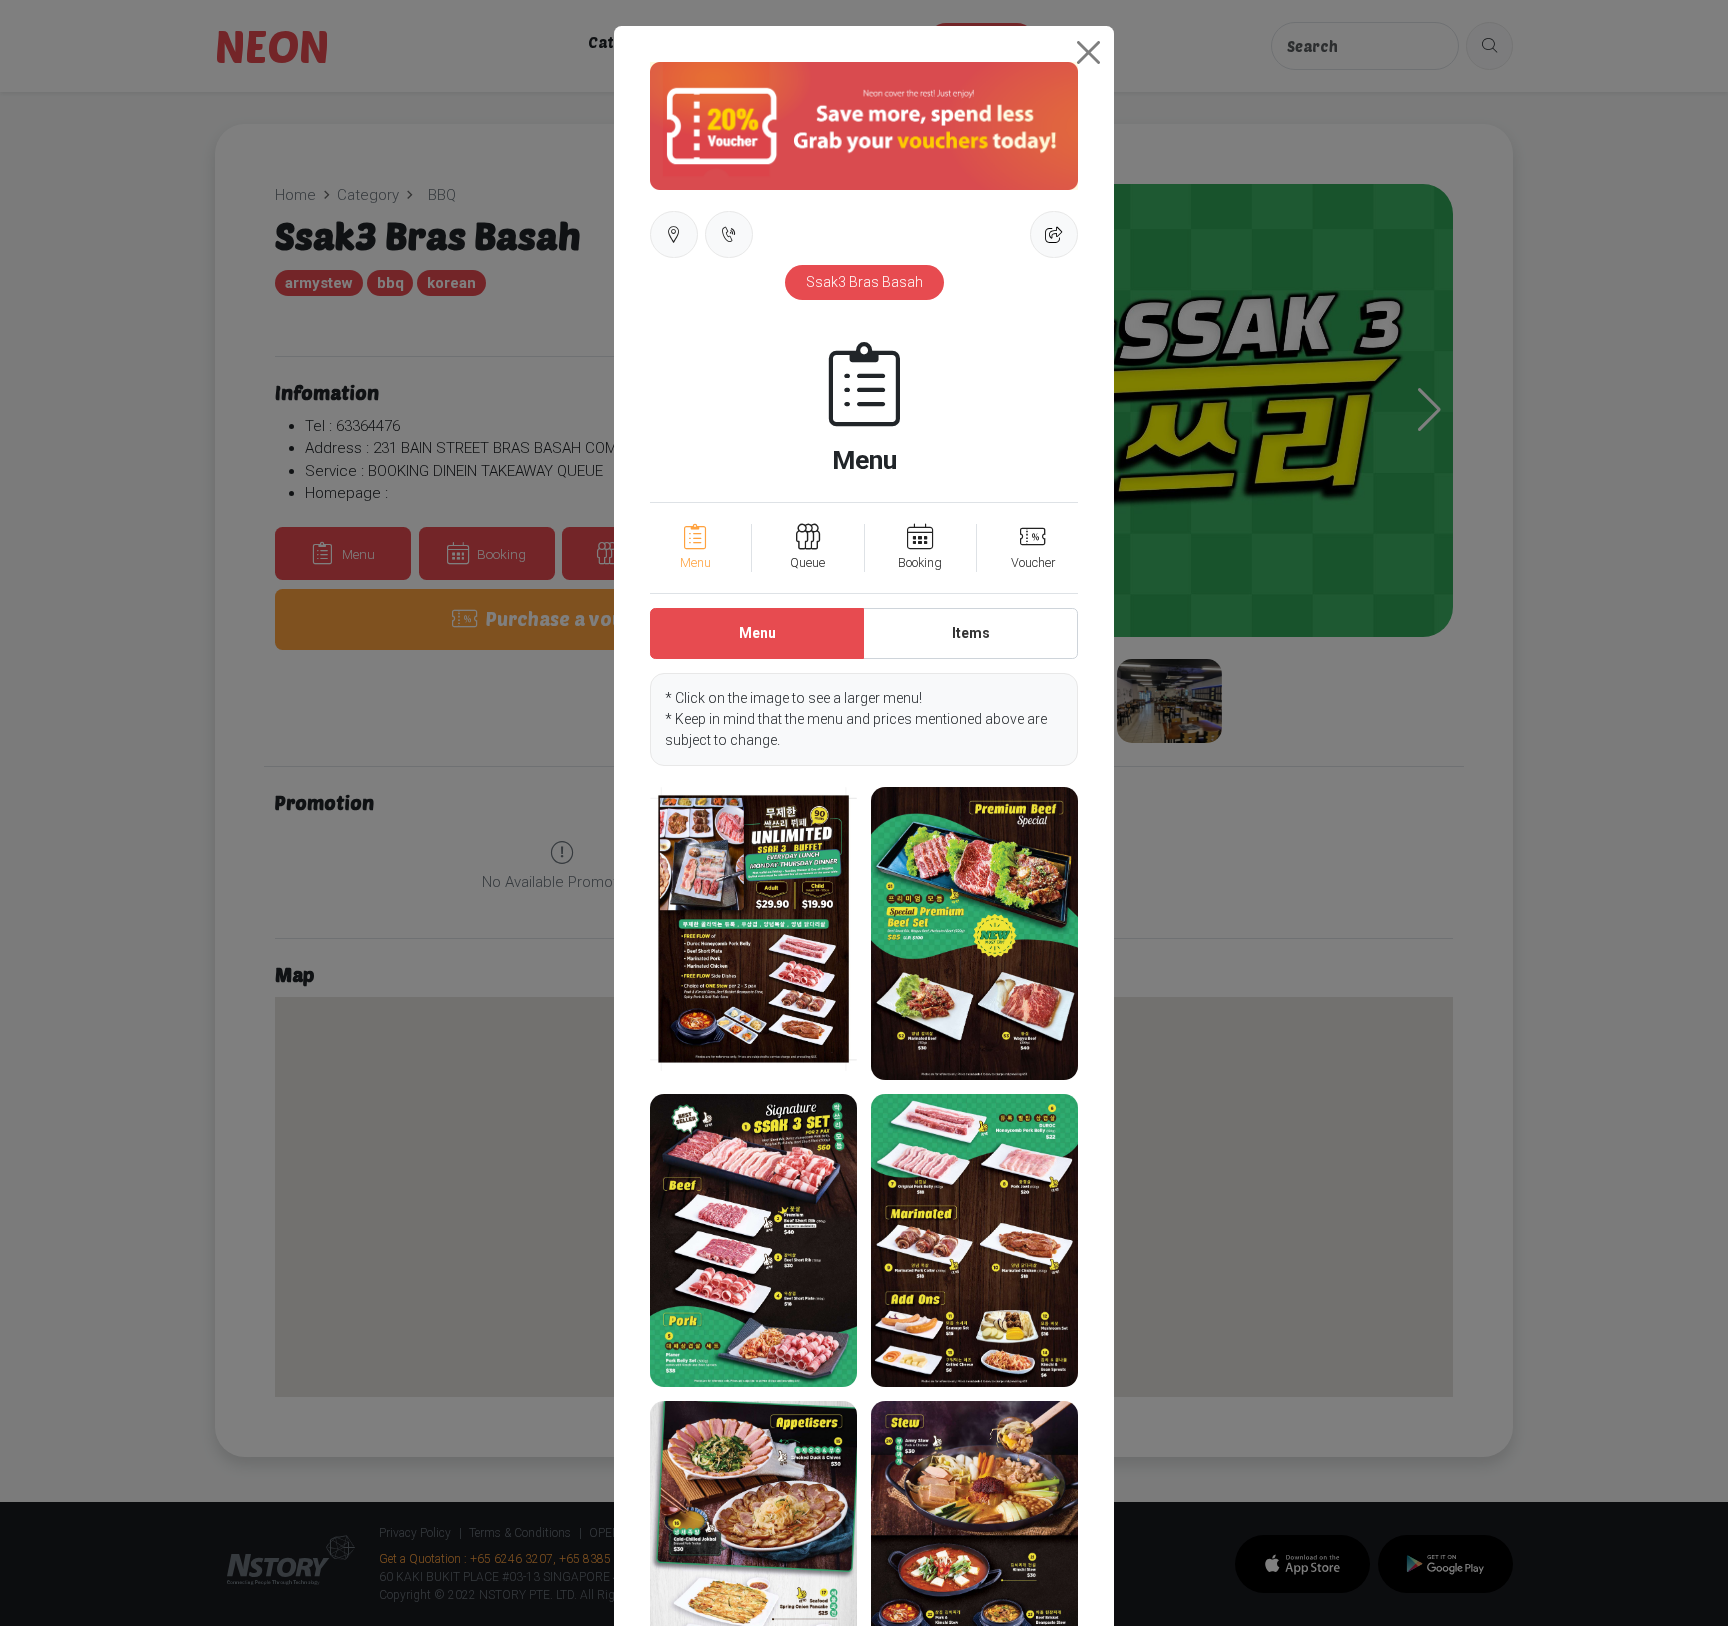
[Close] (1088, 52)
